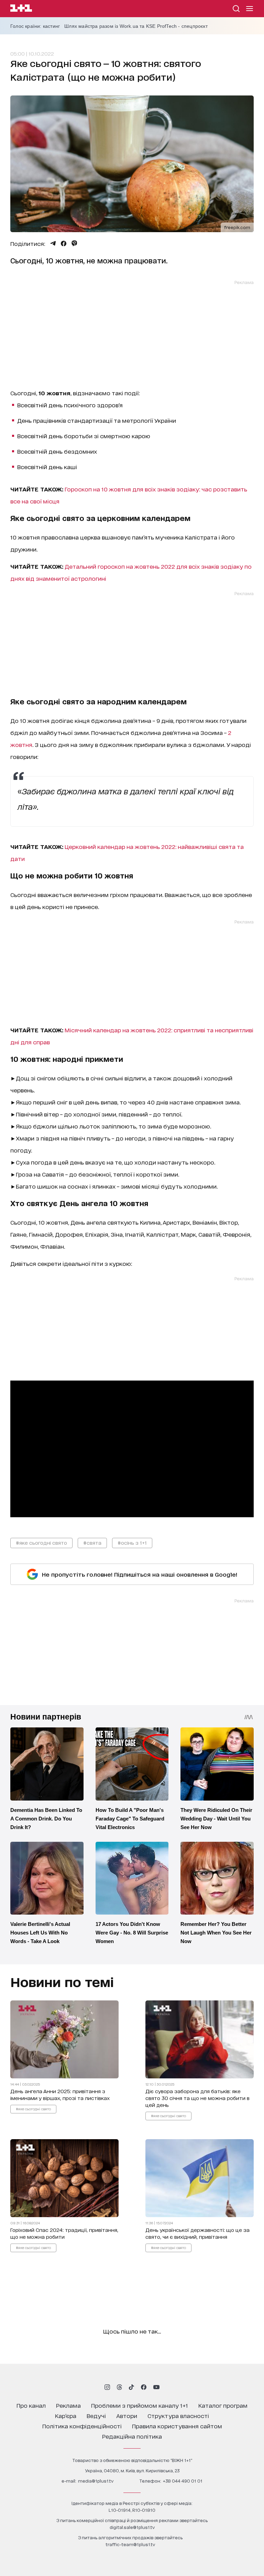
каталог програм (223, 2405)
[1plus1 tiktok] (131, 2387)
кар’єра (66, 2415)
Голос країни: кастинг (35, 26)
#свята (92, 1542)
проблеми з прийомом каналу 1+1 (140, 2405)
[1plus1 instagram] (107, 2387)
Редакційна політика (132, 2436)
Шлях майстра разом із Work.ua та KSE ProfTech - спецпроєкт (136, 26)
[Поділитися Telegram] (53, 243)
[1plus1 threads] (119, 2387)
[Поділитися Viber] (74, 243)
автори (127, 2415)
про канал (31, 2405)
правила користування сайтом (177, 2426)
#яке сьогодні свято (41, 1542)
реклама (68, 2405)
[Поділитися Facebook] (64, 243)
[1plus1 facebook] (144, 2387)
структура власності (178, 2415)
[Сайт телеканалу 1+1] (21, 9)
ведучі (96, 2415)
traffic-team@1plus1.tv (130, 2544)
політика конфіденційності (82, 2426)
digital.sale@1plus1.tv (132, 2527)
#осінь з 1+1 (132, 1542)
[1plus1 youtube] (156, 2387)
